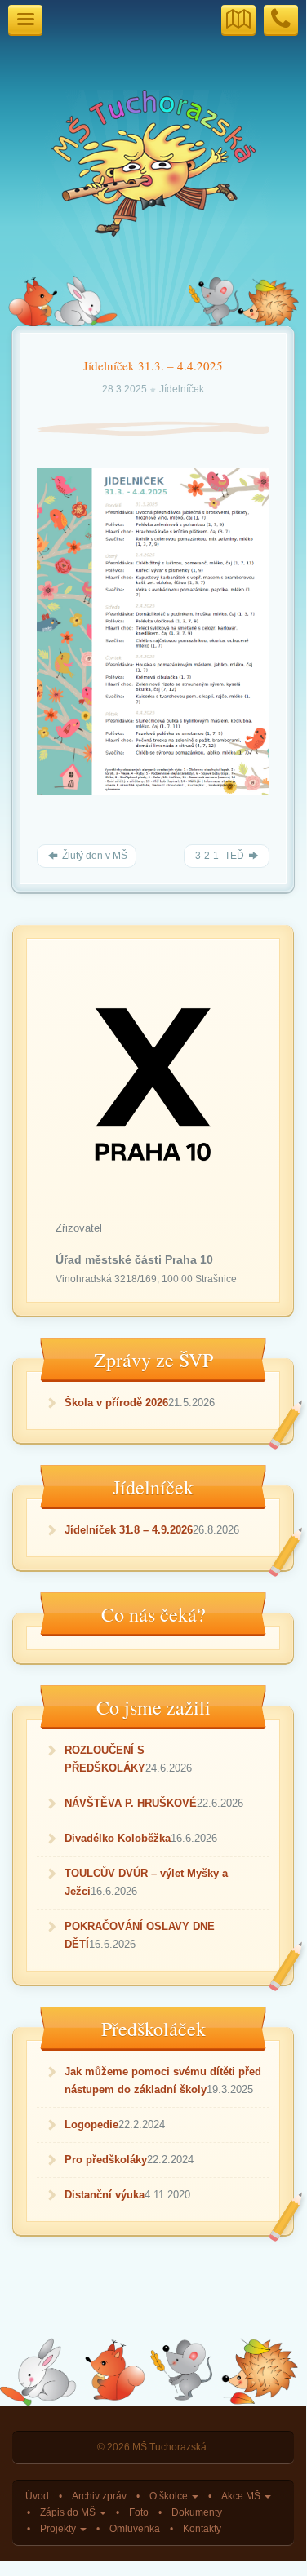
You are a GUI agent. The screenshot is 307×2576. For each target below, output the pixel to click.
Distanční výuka (105, 2195)
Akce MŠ (242, 2496)
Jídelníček (182, 389)
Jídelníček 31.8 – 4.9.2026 (129, 1530)
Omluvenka (135, 2528)
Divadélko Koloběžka (118, 1838)
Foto (139, 2512)
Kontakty (202, 2528)
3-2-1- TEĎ (220, 856)
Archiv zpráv (99, 2496)
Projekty (59, 2528)
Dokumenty (197, 2512)
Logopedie (91, 2125)
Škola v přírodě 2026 (116, 1403)
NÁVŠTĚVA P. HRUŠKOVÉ (131, 1803)
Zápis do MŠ (69, 2512)
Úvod (37, 2496)
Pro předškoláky (106, 2160)
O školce (170, 2496)
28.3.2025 (126, 389)
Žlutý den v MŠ (93, 856)
